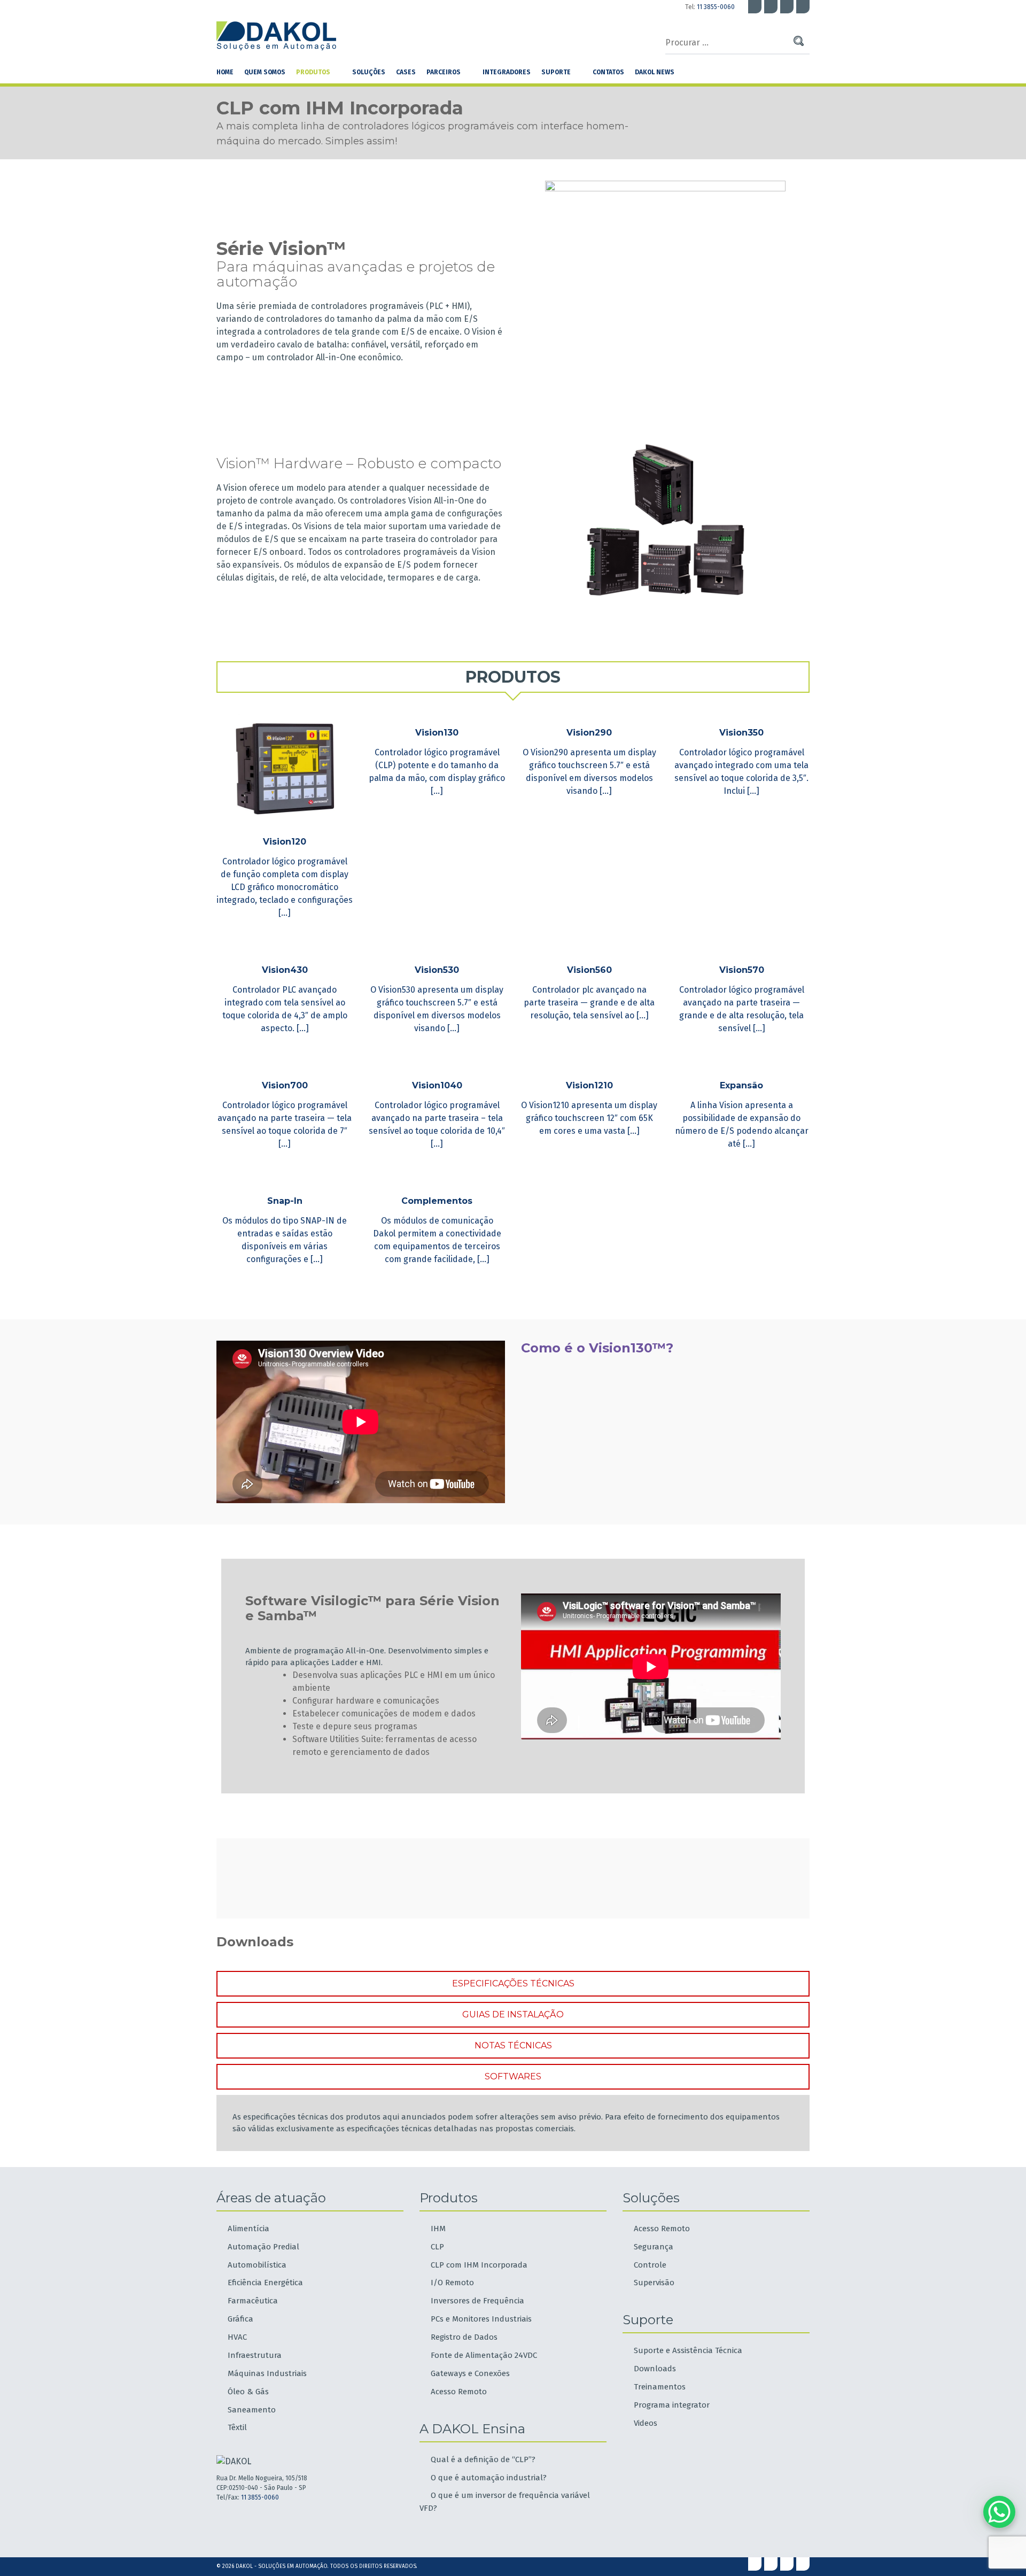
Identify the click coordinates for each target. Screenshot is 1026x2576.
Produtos (313, 72)
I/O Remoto (452, 2283)
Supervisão (654, 2283)
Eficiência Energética (265, 2283)
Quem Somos (265, 72)
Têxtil (237, 2427)
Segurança (654, 2247)
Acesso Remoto (459, 2392)
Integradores (507, 72)
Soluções (369, 72)
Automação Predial (263, 2247)
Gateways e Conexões (470, 2373)
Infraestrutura (255, 2355)
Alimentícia (248, 2229)
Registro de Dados (464, 2337)
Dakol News (655, 72)
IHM (438, 2229)
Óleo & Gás (248, 2392)
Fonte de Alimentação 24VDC (484, 2355)
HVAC (237, 2337)
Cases (406, 72)
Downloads (655, 2369)
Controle (650, 2265)
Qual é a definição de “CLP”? (483, 2459)
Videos (646, 2423)
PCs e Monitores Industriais (481, 2319)
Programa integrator (672, 2405)
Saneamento (252, 2410)
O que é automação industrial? (489, 2478)
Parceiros (444, 72)
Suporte (556, 72)
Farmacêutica (253, 2301)
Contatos (608, 72)
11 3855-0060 (716, 7)
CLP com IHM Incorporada (479, 2265)
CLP (437, 2247)
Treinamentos (660, 2387)
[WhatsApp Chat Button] (999, 2512)
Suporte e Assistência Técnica (688, 2350)
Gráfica (240, 2319)
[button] (513, 677)
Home (225, 72)
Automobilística (257, 2265)
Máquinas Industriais (267, 2373)
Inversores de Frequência (477, 2301)
